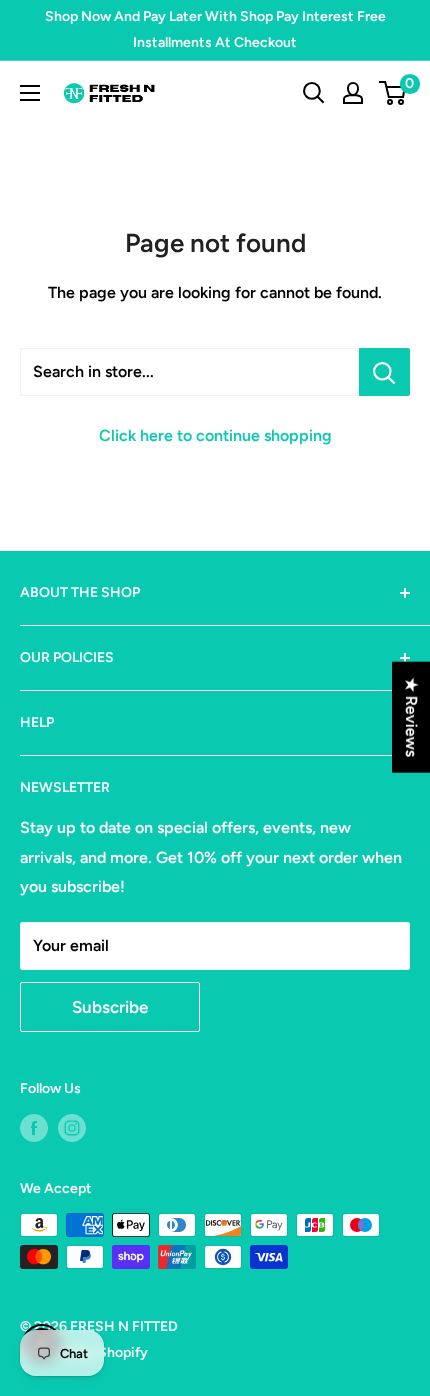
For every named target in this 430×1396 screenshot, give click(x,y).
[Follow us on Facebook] (34, 1128)
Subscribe (110, 1007)
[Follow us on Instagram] (72, 1128)
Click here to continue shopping (215, 435)
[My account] (353, 93)
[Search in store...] (384, 372)
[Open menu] (30, 93)
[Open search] (314, 93)
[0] (393, 93)
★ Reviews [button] (411, 717)
